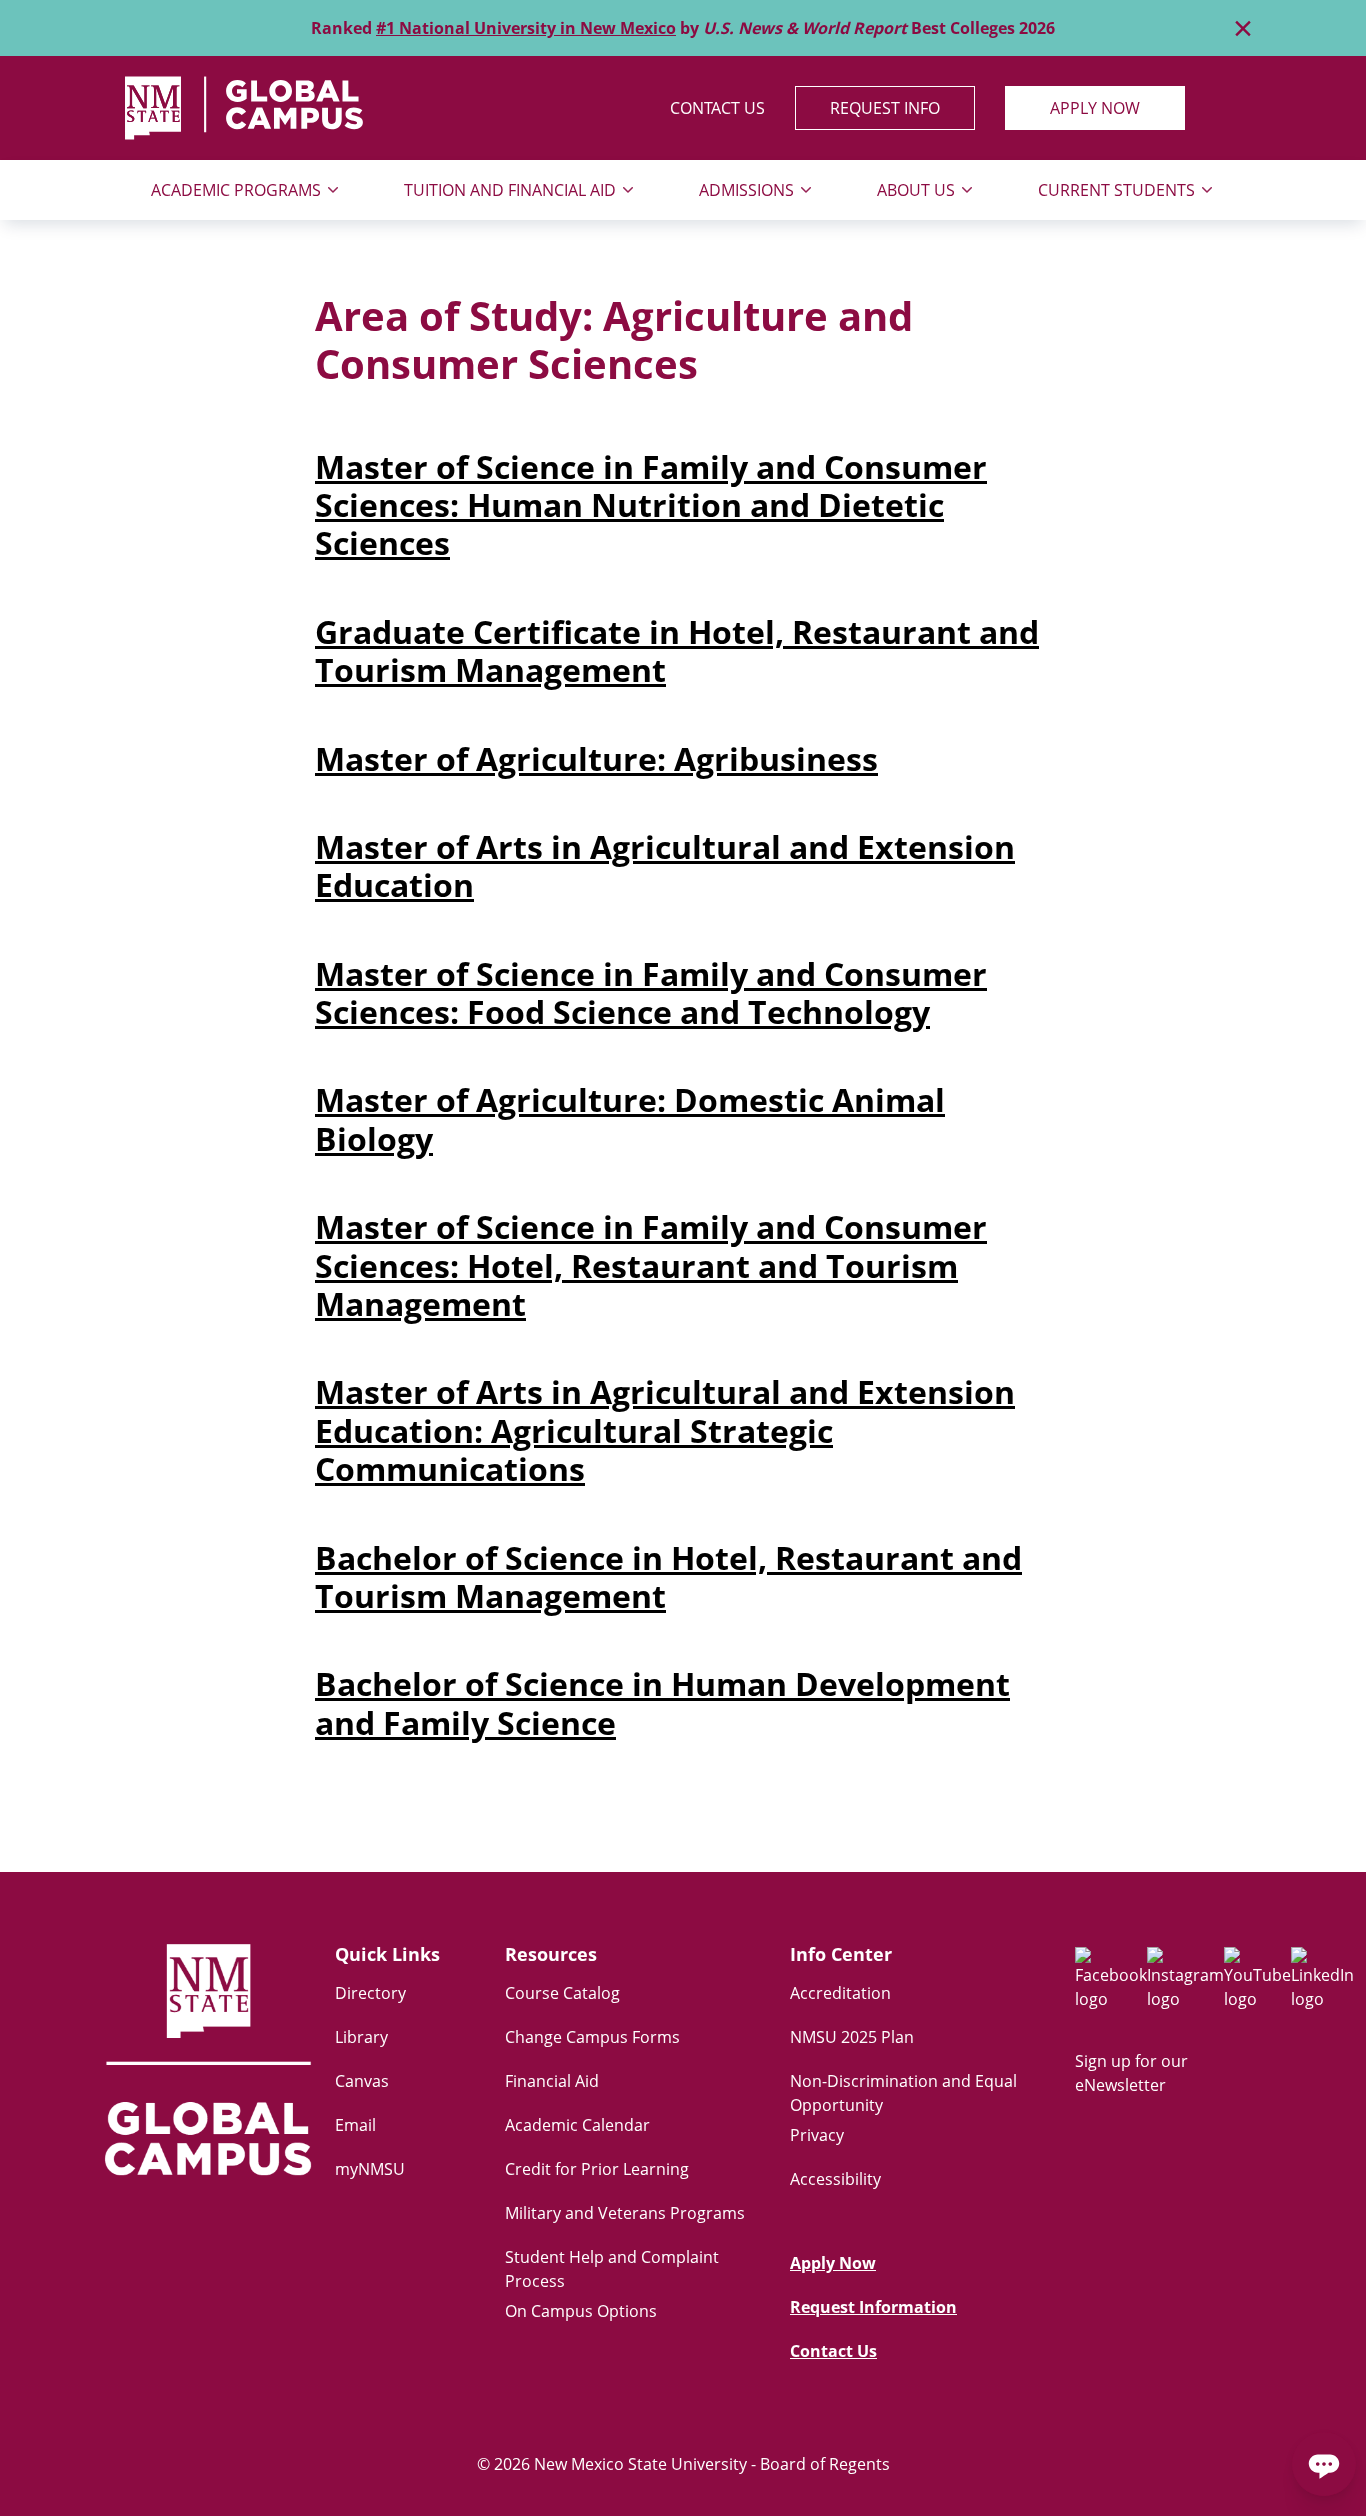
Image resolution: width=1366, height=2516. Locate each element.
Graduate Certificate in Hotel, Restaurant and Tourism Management (677, 650)
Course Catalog (562, 1993)
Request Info (885, 108)
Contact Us (717, 108)
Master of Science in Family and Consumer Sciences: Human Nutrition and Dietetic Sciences (651, 505)
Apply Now (1095, 108)
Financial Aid (552, 2081)
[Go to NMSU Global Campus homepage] (208, 2066)
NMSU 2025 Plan (852, 2037)
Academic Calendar (577, 2125)
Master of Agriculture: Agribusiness (596, 758)
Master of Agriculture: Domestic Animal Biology (630, 1118)
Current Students (1116, 190)
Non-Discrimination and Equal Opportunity (903, 2093)
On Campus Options (581, 2311)
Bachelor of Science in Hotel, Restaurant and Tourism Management (668, 1576)
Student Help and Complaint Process (612, 2269)
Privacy (817, 2135)
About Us (916, 190)
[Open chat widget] (1324, 2464)
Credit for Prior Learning (597, 2169)
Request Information (873, 2307)
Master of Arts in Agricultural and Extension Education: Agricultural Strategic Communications (665, 1430)
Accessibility (835, 2179)
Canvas (362, 2081)
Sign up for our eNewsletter (1131, 2073)
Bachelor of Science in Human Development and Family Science (662, 1702)
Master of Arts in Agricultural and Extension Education (665, 865)
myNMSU (370, 2169)
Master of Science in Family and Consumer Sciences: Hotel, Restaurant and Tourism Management (651, 1265)
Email (355, 2125)
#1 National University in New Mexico (526, 28)
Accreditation (840, 1993)
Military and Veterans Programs (625, 2213)
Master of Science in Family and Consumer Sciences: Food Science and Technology (651, 992)
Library (361, 2037)
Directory (370, 1993)
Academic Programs (236, 190)
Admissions (746, 190)
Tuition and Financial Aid (510, 190)
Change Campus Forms (592, 2037)
